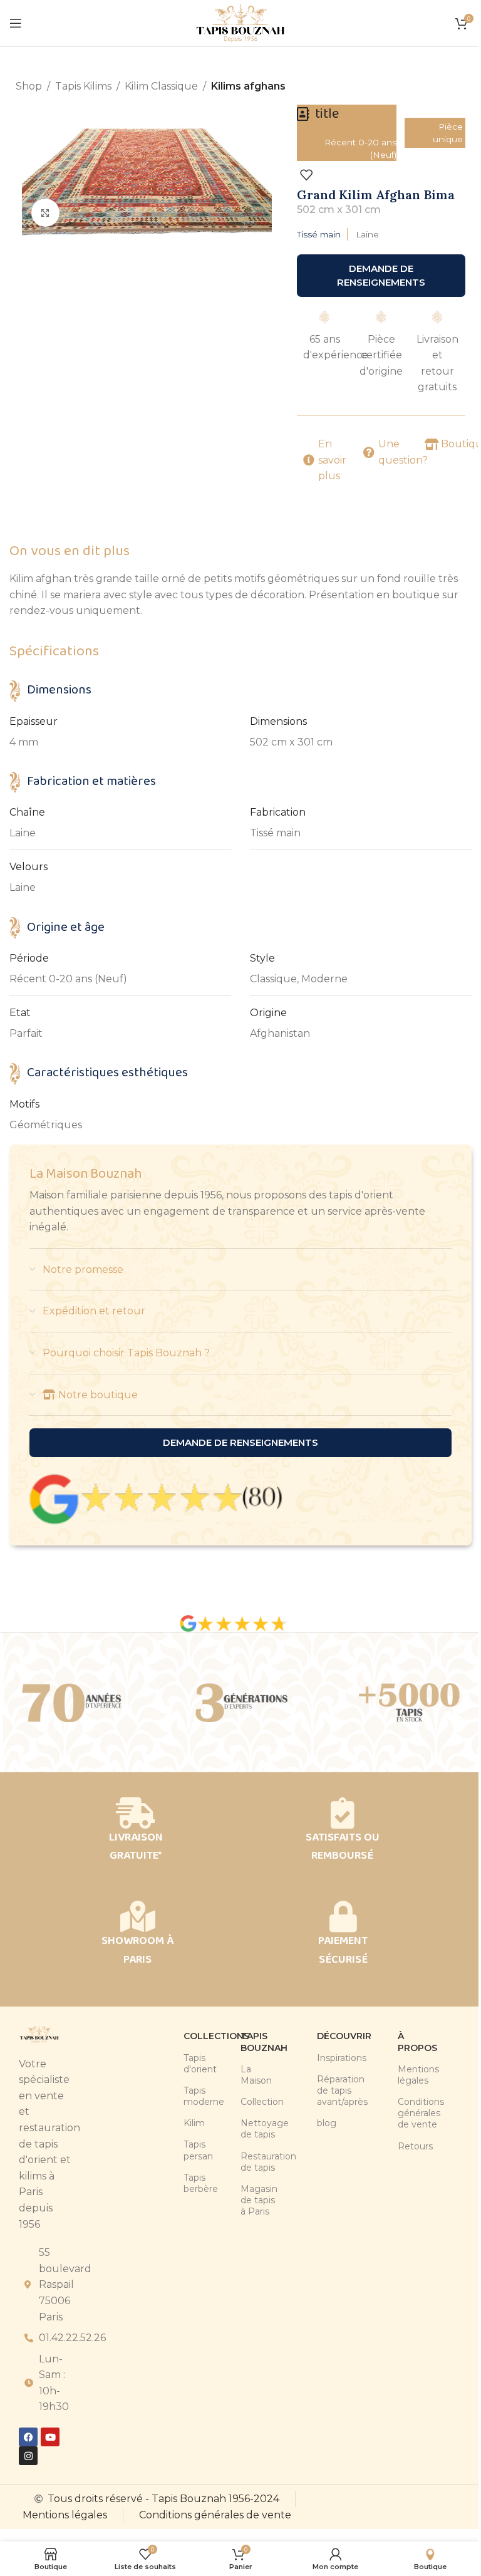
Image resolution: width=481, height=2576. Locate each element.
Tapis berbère (194, 2183)
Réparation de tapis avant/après (322, 2090)
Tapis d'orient (194, 2064)
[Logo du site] (240, 22)
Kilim (194, 2123)
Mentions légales (403, 2075)
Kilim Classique (161, 86)
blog (322, 2123)
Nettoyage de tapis (245, 2129)
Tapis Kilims (83, 86)
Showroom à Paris (137, 1950)
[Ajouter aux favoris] (306, 175)
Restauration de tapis (245, 2162)
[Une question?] (369, 452)
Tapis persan (194, 2150)
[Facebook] (28, 2437)
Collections (194, 2036)
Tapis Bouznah (245, 2042)
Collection (245, 2102)
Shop (29, 86)
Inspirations (322, 2058)
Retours (403, 2146)
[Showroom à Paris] (138, 1916)
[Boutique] (432, 444)
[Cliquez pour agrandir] (45, 213)
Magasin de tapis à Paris (245, 2200)
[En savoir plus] (309, 460)
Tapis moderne (194, 2096)
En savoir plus (332, 460)
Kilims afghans (248, 86)
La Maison (245, 2075)
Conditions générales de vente (403, 2113)
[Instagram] (28, 2456)
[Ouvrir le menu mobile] (16, 23)
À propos (403, 2042)
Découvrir (322, 2036)
